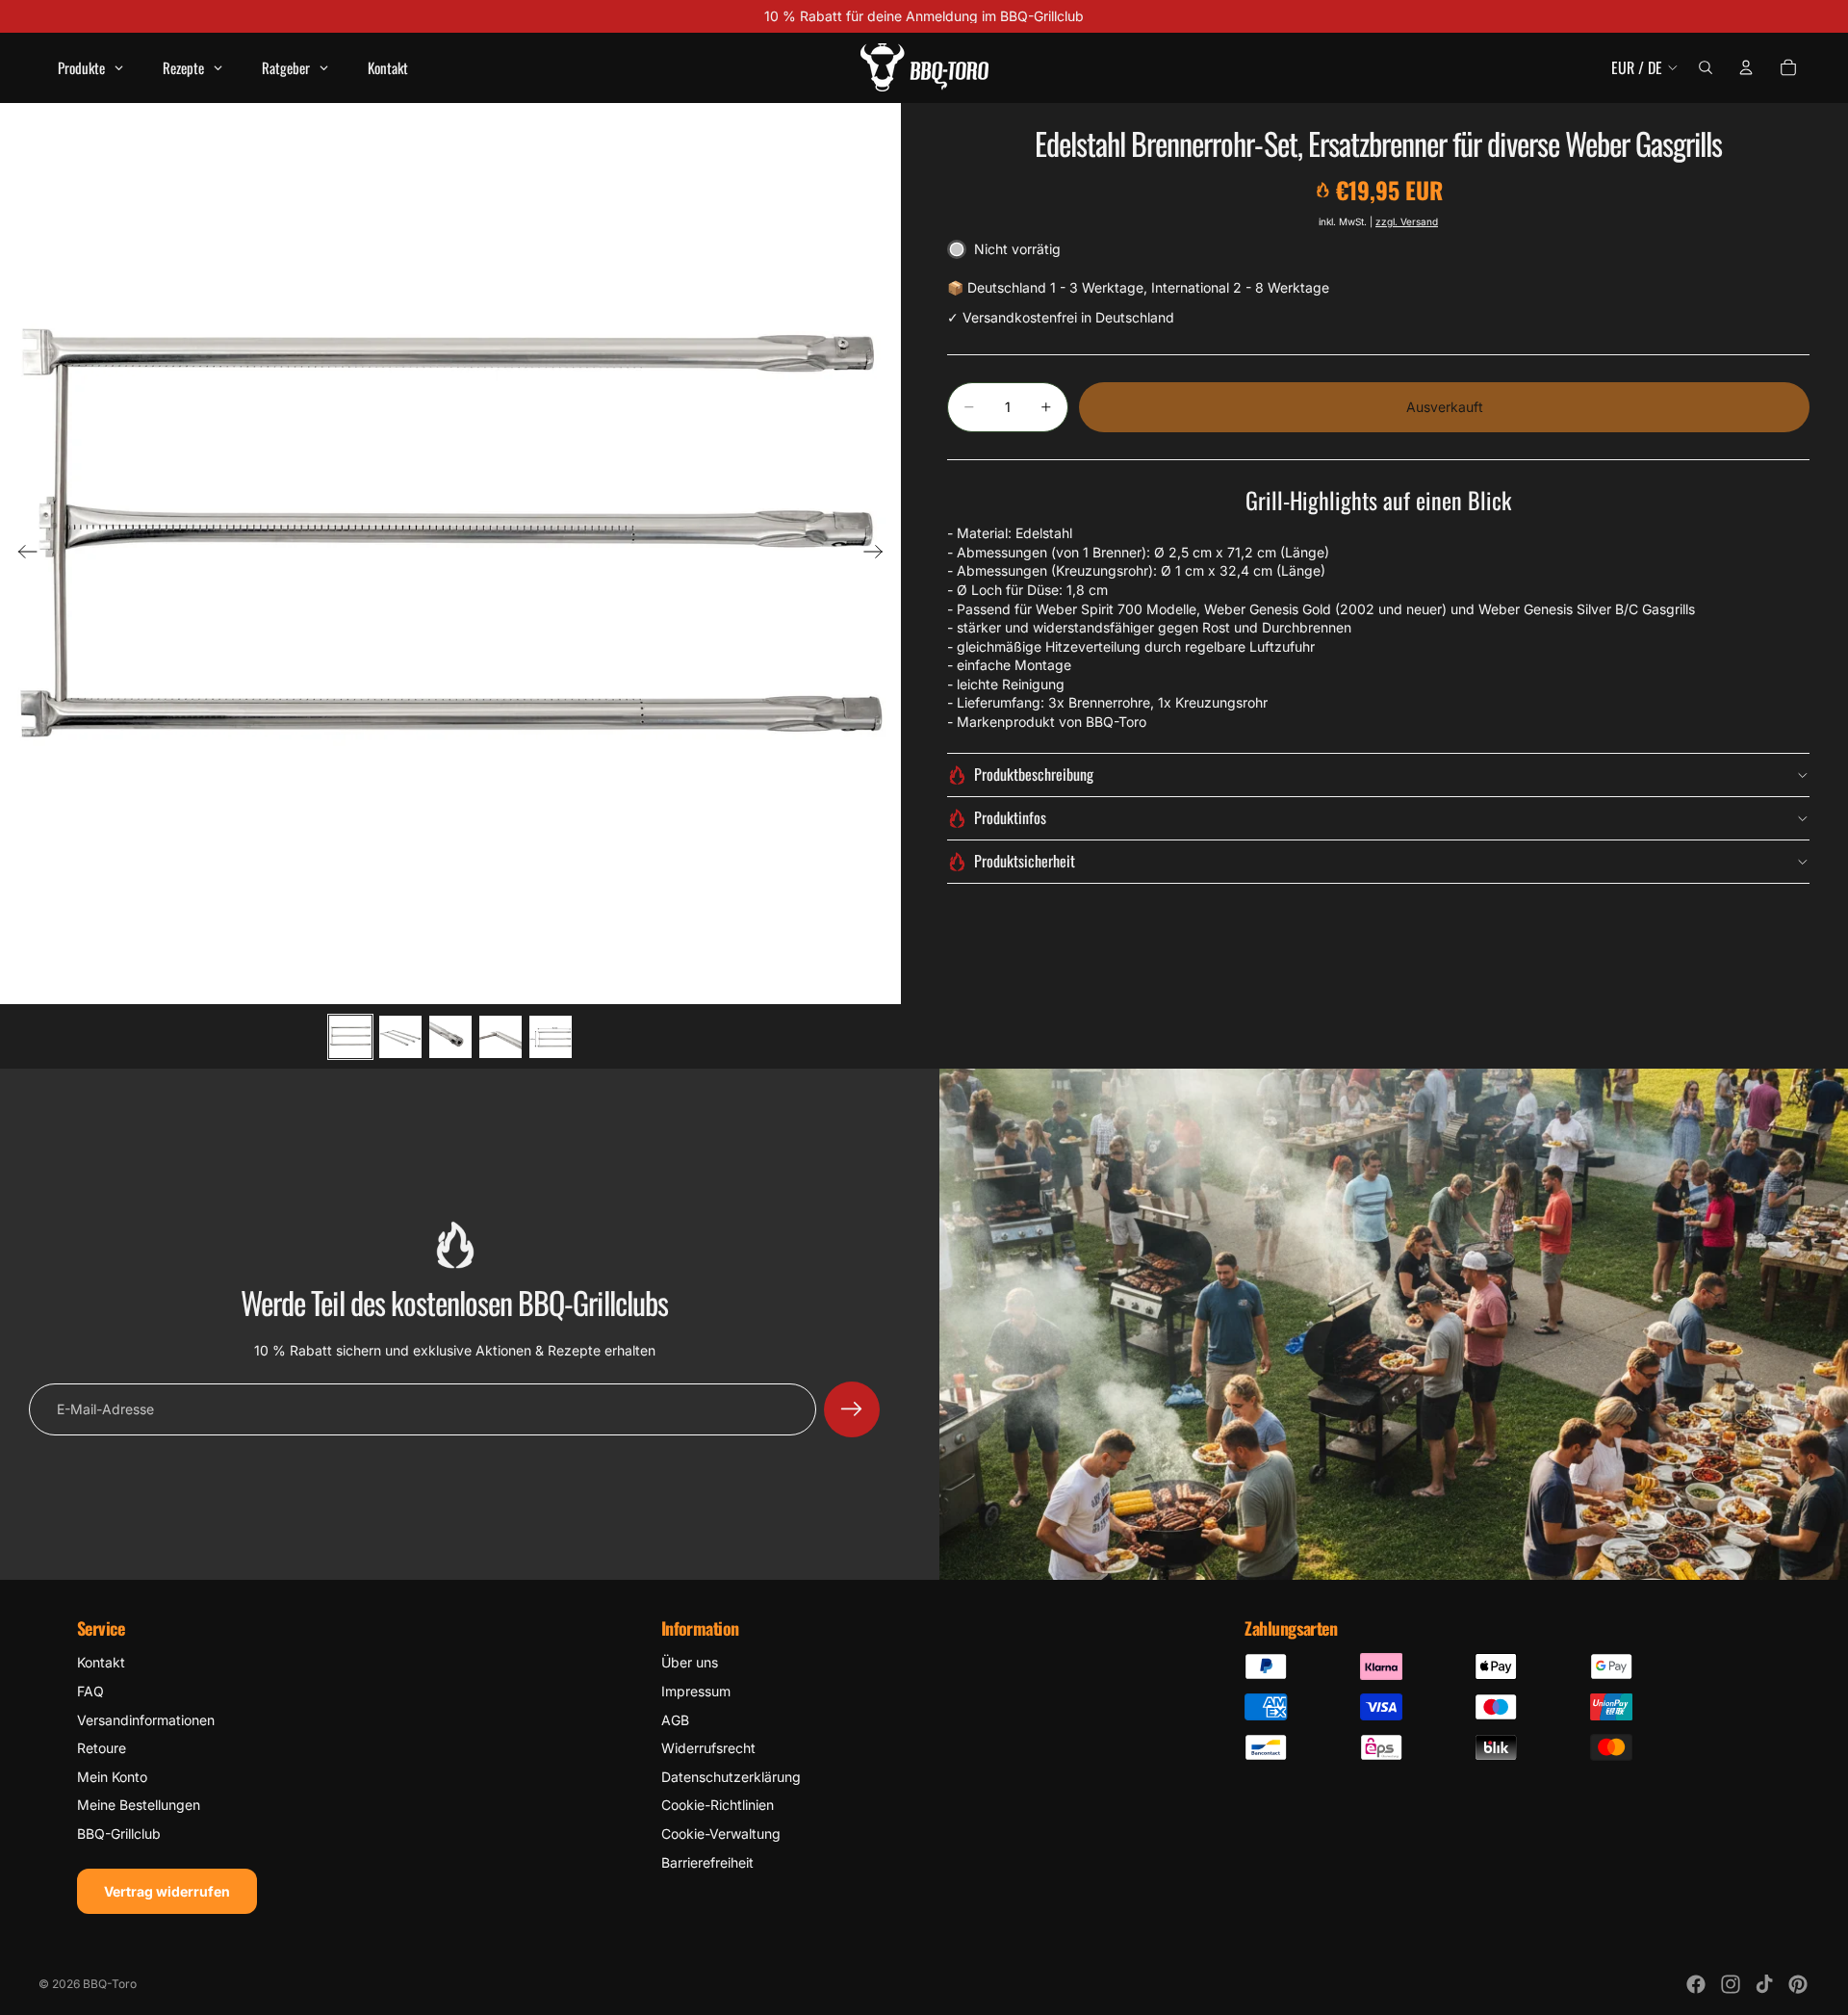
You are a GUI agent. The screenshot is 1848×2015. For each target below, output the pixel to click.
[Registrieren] (852, 1409)
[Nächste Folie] (879, 554)
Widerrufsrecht (708, 1748)
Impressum (696, 1691)
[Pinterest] (1798, 1984)
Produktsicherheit (1025, 861)
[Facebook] (1696, 1984)
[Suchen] (1706, 67)
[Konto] (1746, 67)
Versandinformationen (146, 1720)
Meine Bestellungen (139, 1805)
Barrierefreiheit (707, 1862)
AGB (675, 1720)
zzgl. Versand (1407, 221)
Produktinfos (1010, 817)
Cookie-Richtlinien (718, 1805)
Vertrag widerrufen (167, 1891)
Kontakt (101, 1662)
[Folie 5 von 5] (551, 1037)
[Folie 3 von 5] (450, 1037)
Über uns (690, 1662)
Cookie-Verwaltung (721, 1834)
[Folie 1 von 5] (350, 1037)
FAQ (90, 1691)
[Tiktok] (1764, 1984)
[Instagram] (1731, 1984)
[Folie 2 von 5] (400, 1037)
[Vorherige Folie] (22, 554)
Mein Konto (112, 1777)
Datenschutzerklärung (731, 1777)
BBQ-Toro (110, 1984)
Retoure (102, 1748)
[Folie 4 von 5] (500, 1037)
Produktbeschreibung (1034, 774)
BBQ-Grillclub (119, 1834)
